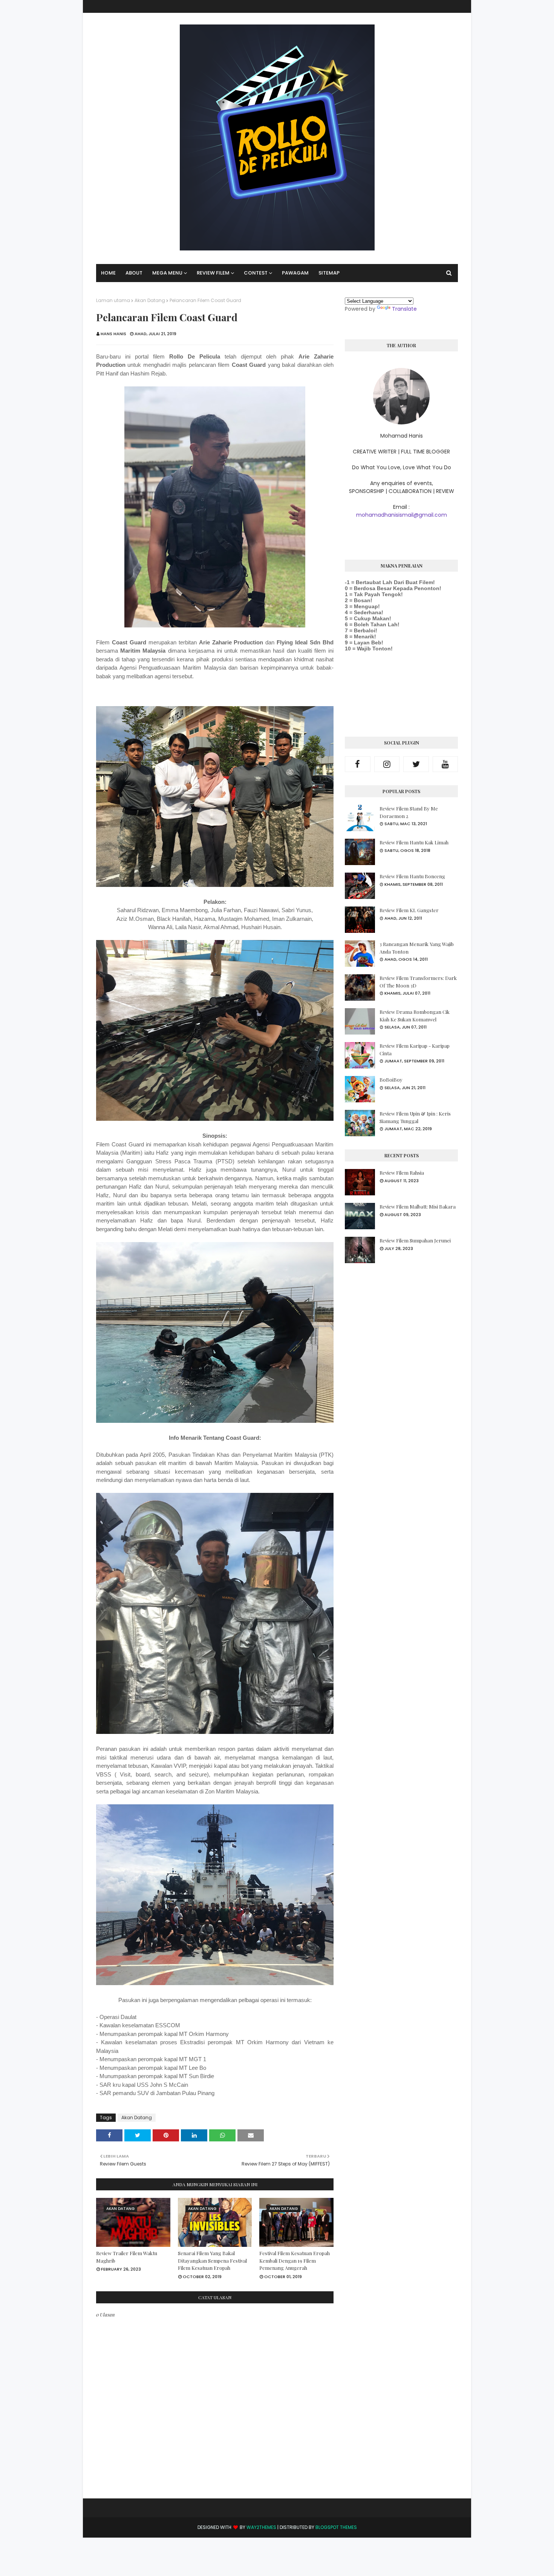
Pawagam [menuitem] (295, 273)
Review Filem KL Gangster (409, 910)
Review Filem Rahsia (402, 1173)
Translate (404, 309)
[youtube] (445, 764)
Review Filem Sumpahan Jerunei (415, 1240)
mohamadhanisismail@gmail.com (402, 515)
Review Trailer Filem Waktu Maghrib (127, 2257)
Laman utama (113, 300)
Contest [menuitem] (256, 273)
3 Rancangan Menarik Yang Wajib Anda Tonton (417, 948)
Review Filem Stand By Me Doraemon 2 (409, 812)
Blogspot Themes (336, 2527)
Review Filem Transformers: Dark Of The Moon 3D (418, 982)
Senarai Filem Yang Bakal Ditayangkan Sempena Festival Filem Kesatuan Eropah (212, 2260)
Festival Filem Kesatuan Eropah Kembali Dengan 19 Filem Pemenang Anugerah (295, 2260)
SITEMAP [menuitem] (329, 273)
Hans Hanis (113, 334)
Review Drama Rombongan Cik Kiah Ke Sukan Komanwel (415, 1016)
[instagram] (387, 764)
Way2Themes (261, 2527)
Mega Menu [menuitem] (167, 273)
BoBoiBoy (391, 1080)
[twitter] (416, 764)
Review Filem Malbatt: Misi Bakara (418, 1206)
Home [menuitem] (108, 273)
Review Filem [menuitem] (213, 273)
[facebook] (358, 764)
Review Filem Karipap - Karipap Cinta (415, 1049)
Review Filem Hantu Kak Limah (414, 842)
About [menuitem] (134, 273)
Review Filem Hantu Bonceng (412, 876)
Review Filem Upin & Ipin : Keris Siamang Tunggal (415, 1117)
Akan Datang (150, 300)
